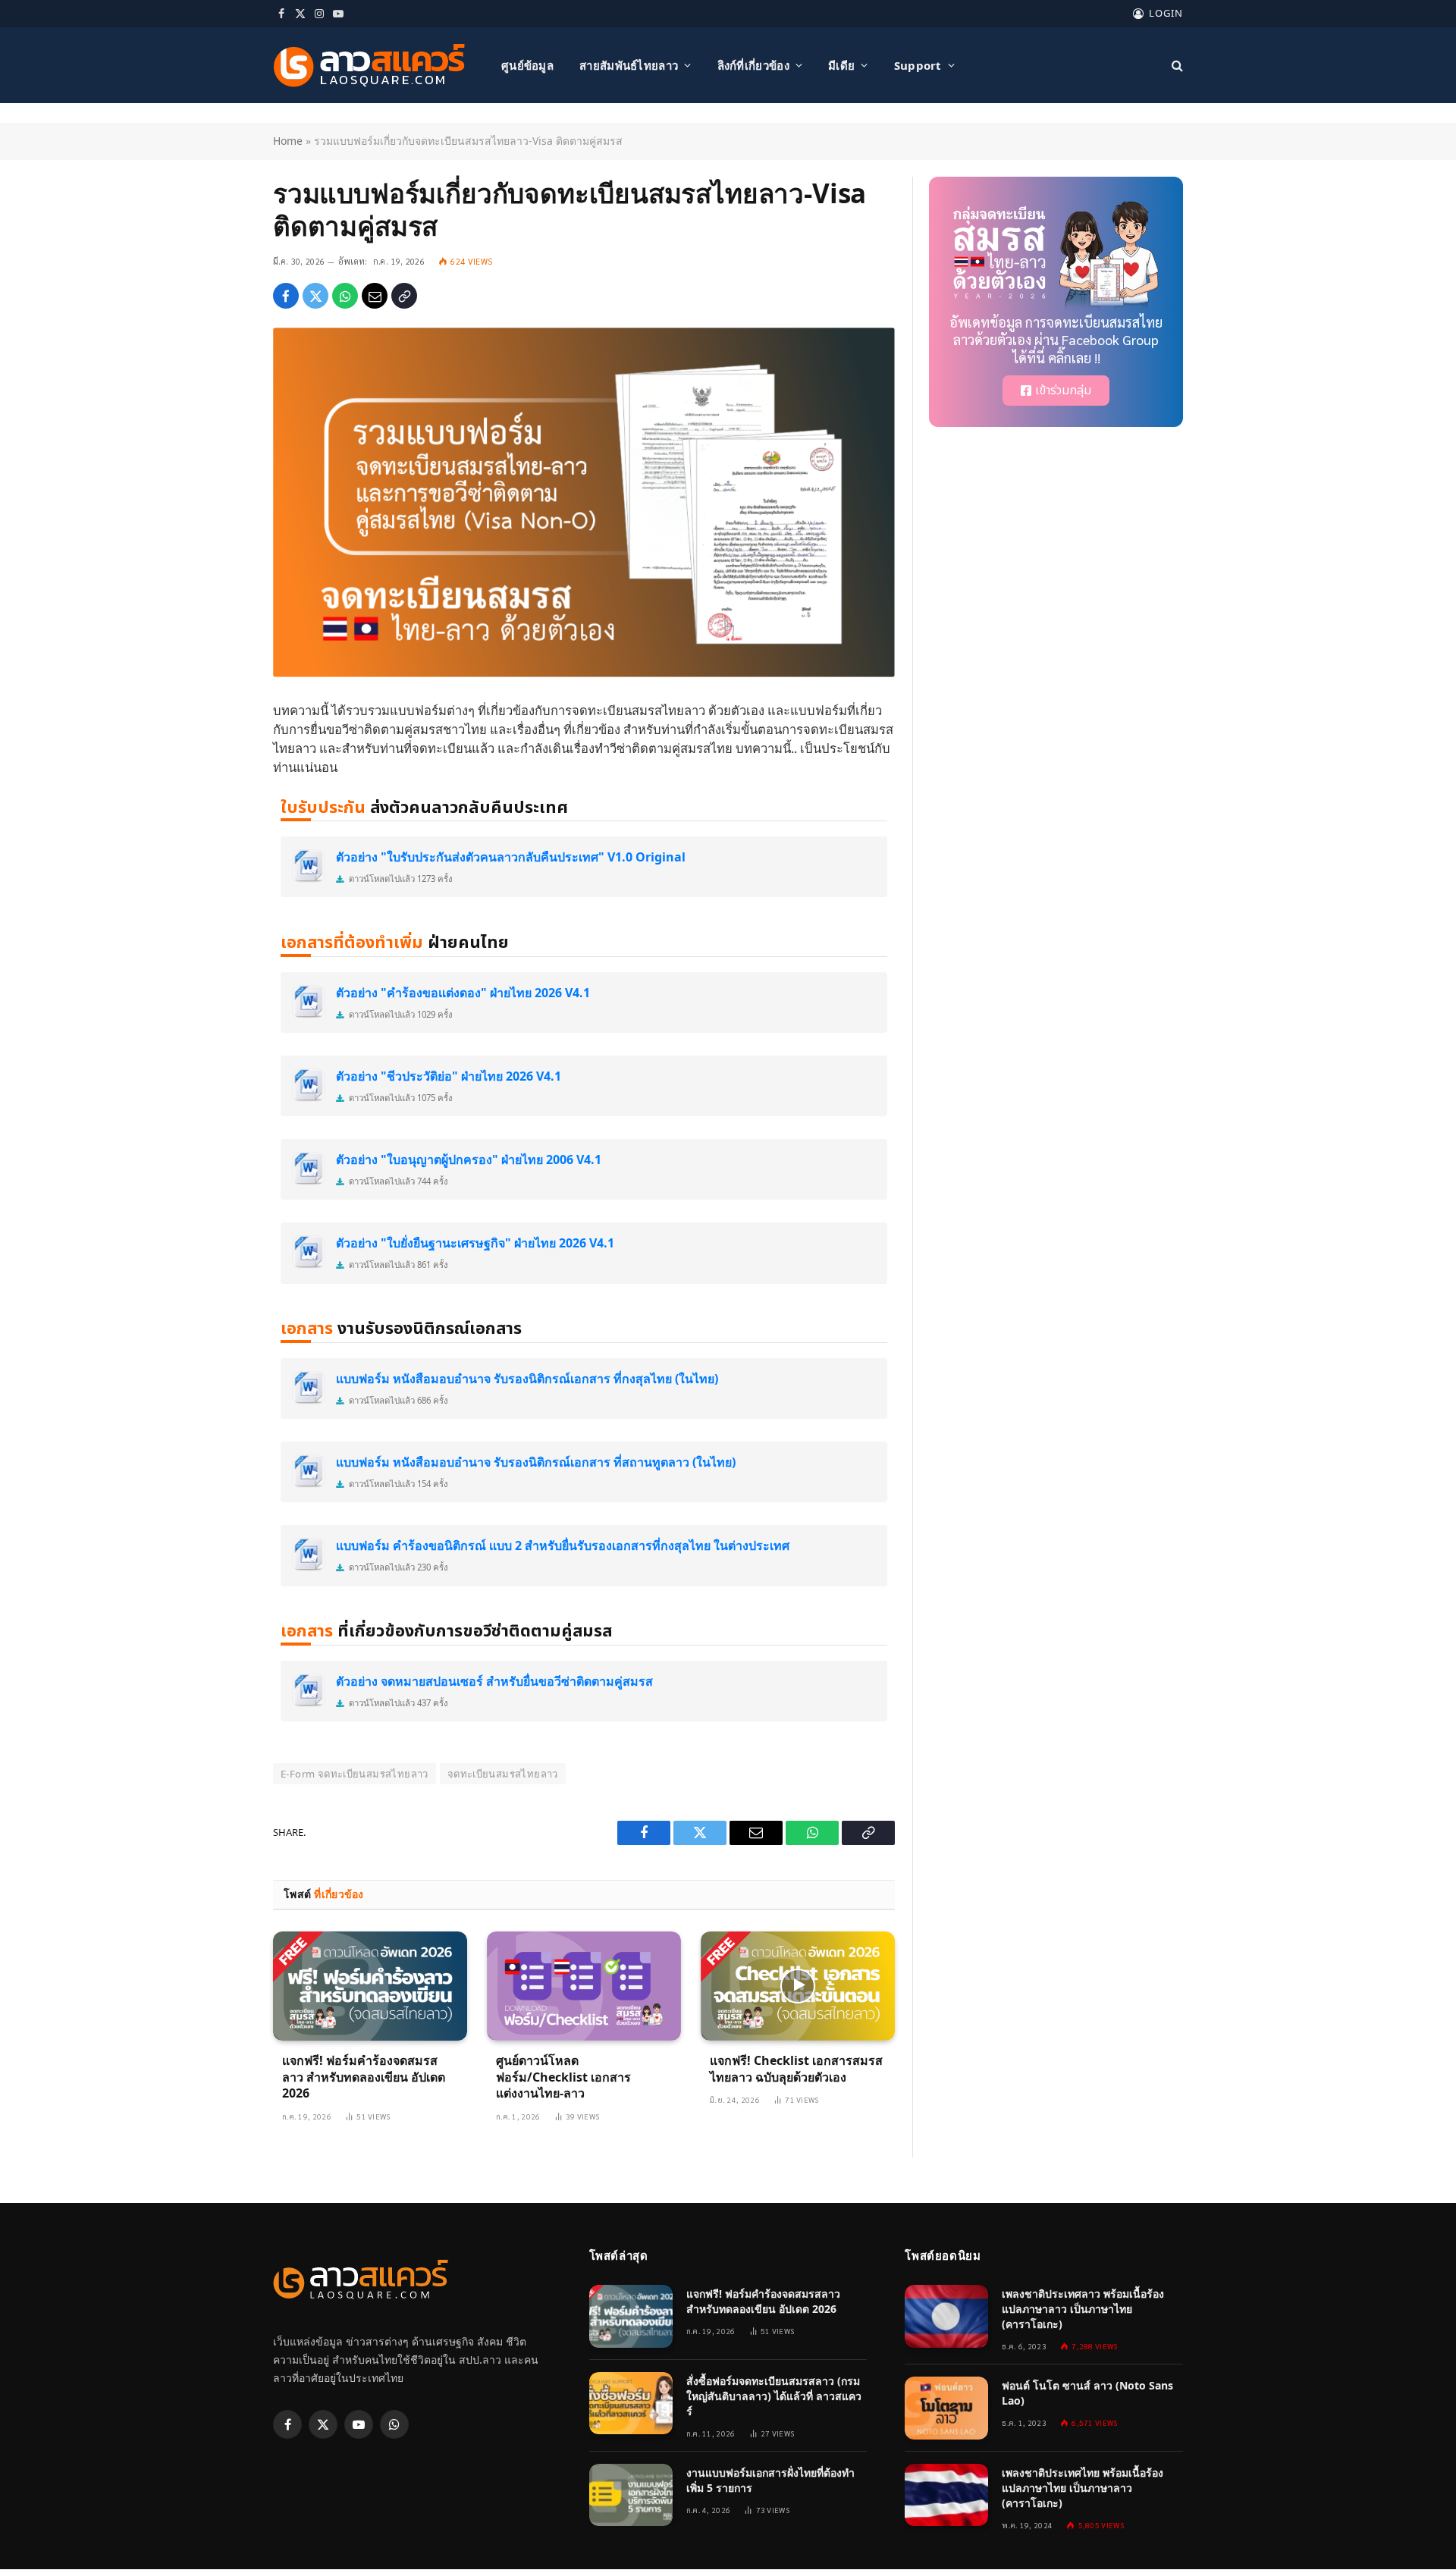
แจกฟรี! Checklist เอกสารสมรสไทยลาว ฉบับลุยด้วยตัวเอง (796, 2069)
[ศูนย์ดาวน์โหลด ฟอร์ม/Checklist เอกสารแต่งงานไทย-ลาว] (584, 1986)
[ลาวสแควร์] (369, 66)
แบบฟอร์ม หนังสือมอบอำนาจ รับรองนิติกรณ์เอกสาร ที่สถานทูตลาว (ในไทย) (536, 1462)
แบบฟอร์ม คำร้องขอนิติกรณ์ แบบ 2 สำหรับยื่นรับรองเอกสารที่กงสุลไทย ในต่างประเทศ (563, 1545)
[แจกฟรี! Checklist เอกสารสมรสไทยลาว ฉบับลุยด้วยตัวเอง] (798, 1986)
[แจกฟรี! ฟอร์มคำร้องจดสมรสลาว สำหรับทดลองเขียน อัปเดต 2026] (370, 1986)
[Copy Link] (404, 296)
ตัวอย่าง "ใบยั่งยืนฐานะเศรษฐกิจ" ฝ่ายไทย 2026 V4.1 (475, 1243)
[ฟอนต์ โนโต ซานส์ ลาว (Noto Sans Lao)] (946, 2408)
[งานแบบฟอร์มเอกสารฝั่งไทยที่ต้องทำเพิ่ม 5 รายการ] (631, 2495)
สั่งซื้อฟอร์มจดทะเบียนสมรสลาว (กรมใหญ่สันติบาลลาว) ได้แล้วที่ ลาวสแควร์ (774, 2396)
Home (288, 141)
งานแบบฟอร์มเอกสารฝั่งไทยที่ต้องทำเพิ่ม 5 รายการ (770, 2480)
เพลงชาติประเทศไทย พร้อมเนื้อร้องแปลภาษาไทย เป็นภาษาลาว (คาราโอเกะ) (1083, 2488)
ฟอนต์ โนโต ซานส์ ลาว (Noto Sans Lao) (1087, 2393)
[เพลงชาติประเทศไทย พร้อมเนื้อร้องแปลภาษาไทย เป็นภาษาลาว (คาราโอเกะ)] (946, 2495)
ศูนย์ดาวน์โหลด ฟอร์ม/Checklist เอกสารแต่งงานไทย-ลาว (563, 2077)
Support (918, 65)
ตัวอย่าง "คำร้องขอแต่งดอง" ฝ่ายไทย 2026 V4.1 (463, 993)
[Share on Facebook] (286, 296)
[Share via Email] (375, 296)
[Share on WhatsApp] (345, 296)
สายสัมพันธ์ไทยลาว (629, 65)
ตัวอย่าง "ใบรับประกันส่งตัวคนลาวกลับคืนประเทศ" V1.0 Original (511, 857)
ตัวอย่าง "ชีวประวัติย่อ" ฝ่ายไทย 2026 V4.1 (449, 1076)
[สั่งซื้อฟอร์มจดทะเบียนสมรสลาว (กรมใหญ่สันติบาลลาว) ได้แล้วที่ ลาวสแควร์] (631, 2404)
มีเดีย (841, 65)
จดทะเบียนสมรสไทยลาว (503, 1774)
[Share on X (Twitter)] (315, 296)
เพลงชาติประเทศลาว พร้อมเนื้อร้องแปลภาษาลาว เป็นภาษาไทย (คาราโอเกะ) (1083, 2309)
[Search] (1176, 66)
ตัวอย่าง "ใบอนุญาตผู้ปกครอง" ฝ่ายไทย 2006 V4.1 (469, 1159)
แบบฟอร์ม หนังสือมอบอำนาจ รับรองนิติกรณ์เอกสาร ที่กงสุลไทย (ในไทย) (527, 1379)
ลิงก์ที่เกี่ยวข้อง (753, 65)
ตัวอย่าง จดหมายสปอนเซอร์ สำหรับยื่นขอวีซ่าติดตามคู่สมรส (494, 1681)
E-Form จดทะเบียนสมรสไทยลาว (355, 1774)
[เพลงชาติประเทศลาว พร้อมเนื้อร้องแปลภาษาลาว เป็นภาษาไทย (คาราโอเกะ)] (946, 2316)
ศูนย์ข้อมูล (527, 65)
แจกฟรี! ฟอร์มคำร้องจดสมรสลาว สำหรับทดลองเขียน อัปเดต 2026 (364, 2077)
